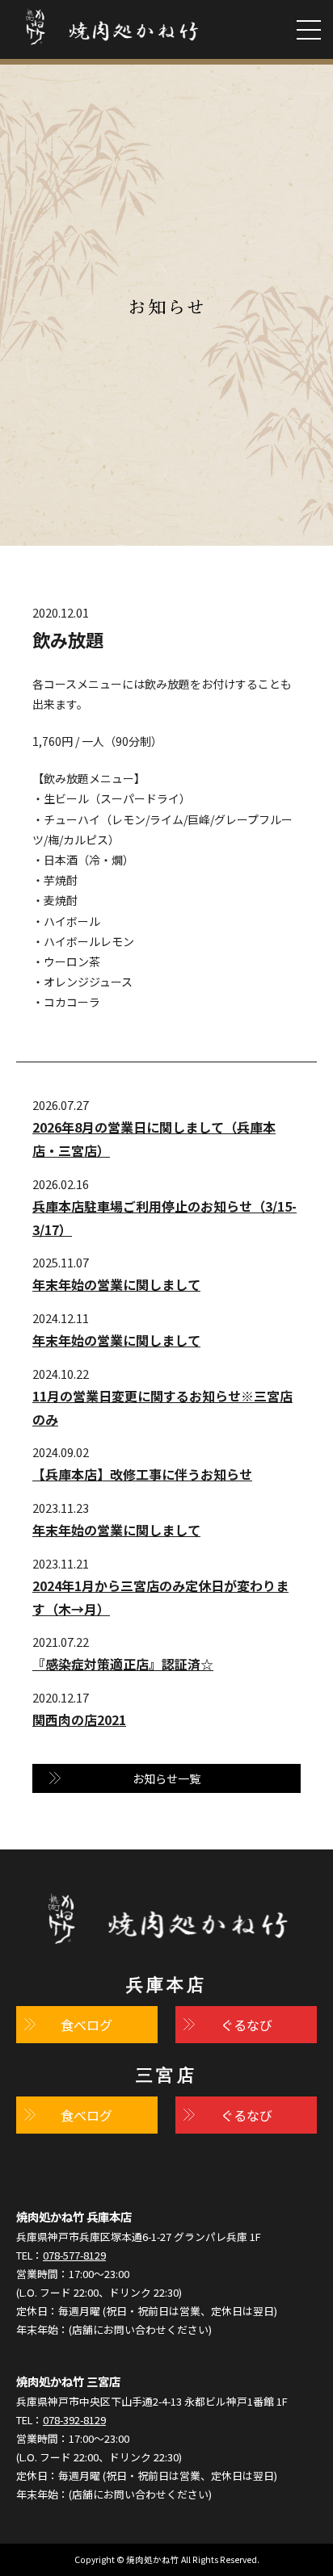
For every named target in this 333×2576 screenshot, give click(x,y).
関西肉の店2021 (79, 1719)
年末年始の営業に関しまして (116, 1284)
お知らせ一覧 (166, 1778)
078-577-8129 (74, 2255)
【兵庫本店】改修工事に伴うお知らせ (142, 1474)
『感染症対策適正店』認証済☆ (123, 1664)
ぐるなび (247, 2025)
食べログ (86, 2025)
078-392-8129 (74, 2420)
